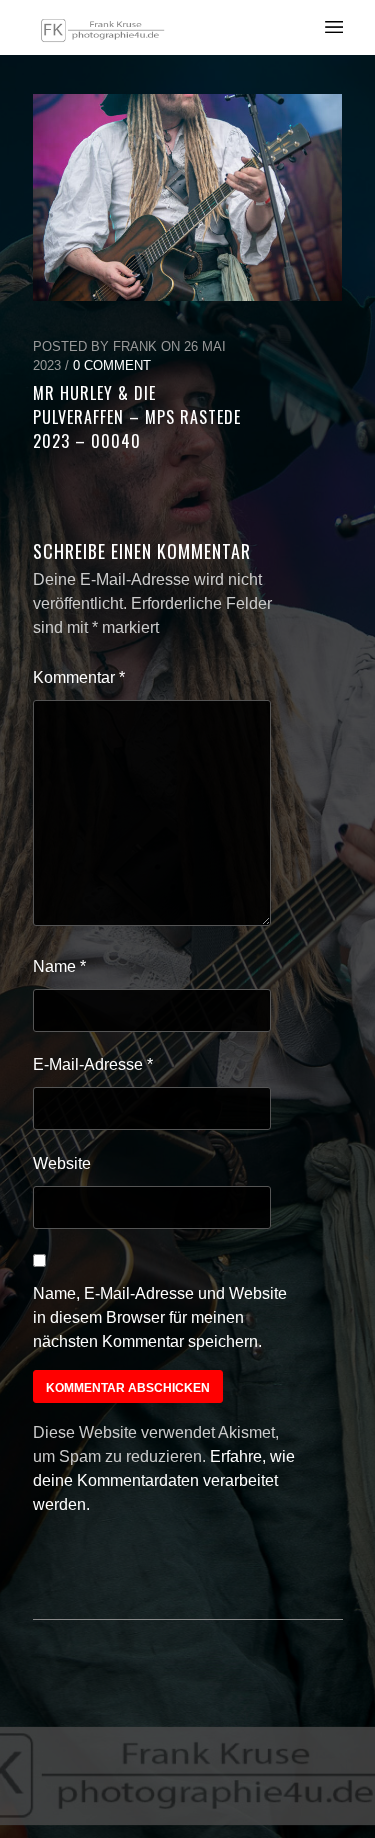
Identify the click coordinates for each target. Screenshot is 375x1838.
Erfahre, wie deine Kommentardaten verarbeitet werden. (164, 1480)
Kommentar (79, 677)
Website (62, 1163)
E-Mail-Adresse (93, 1064)
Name (59, 966)
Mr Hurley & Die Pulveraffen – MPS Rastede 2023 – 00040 (137, 417)
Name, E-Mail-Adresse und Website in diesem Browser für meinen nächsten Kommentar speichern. (160, 1317)
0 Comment (112, 365)
